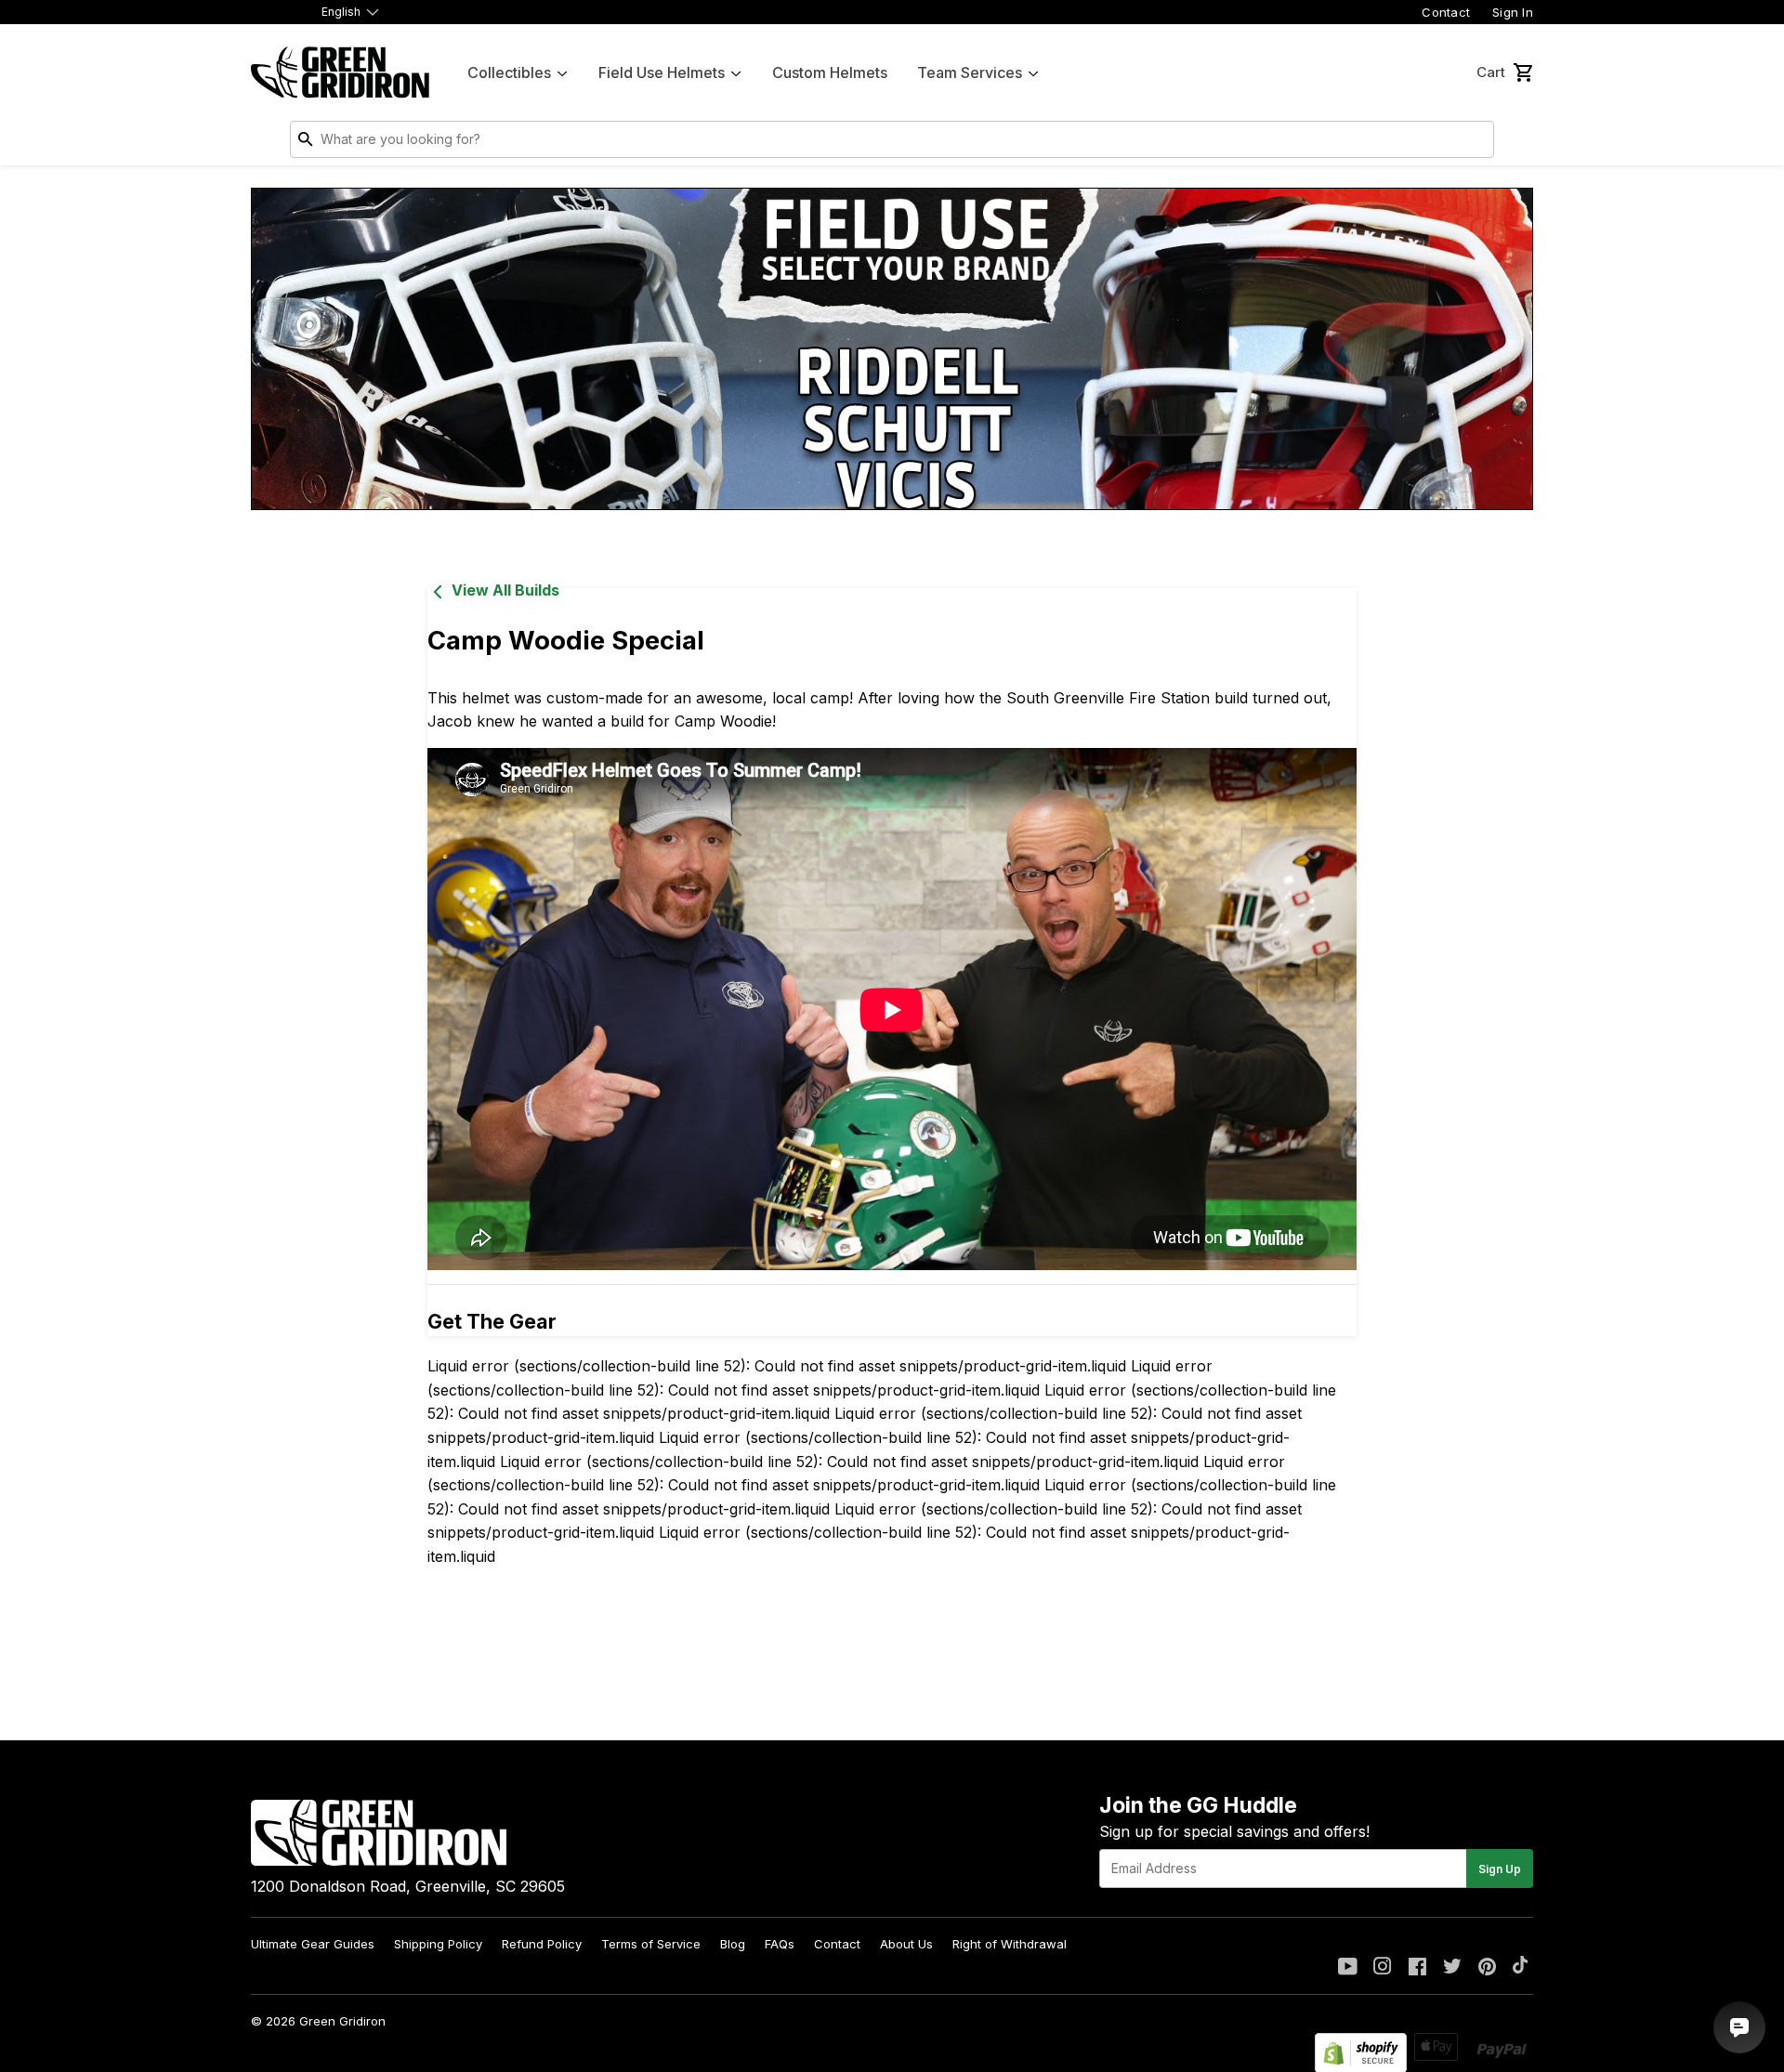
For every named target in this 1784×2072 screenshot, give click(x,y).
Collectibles (509, 72)
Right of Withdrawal (1010, 1944)
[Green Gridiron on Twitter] (1452, 1968)
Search (1476, 143)
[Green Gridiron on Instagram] (1383, 1968)
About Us (906, 1944)
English (341, 12)
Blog (733, 1944)
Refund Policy (542, 1944)
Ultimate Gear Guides (313, 1944)
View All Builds (505, 590)
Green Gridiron (342, 2021)
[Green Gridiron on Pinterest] (1487, 1968)
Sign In (1513, 12)
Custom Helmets (830, 72)
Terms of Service (651, 1944)
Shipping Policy (438, 1944)
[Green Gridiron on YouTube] (1348, 1968)
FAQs (780, 1944)
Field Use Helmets (662, 72)
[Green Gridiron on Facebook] (1417, 1968)
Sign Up (1500, 1869)
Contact (1446, 12)
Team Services (970, 72)
